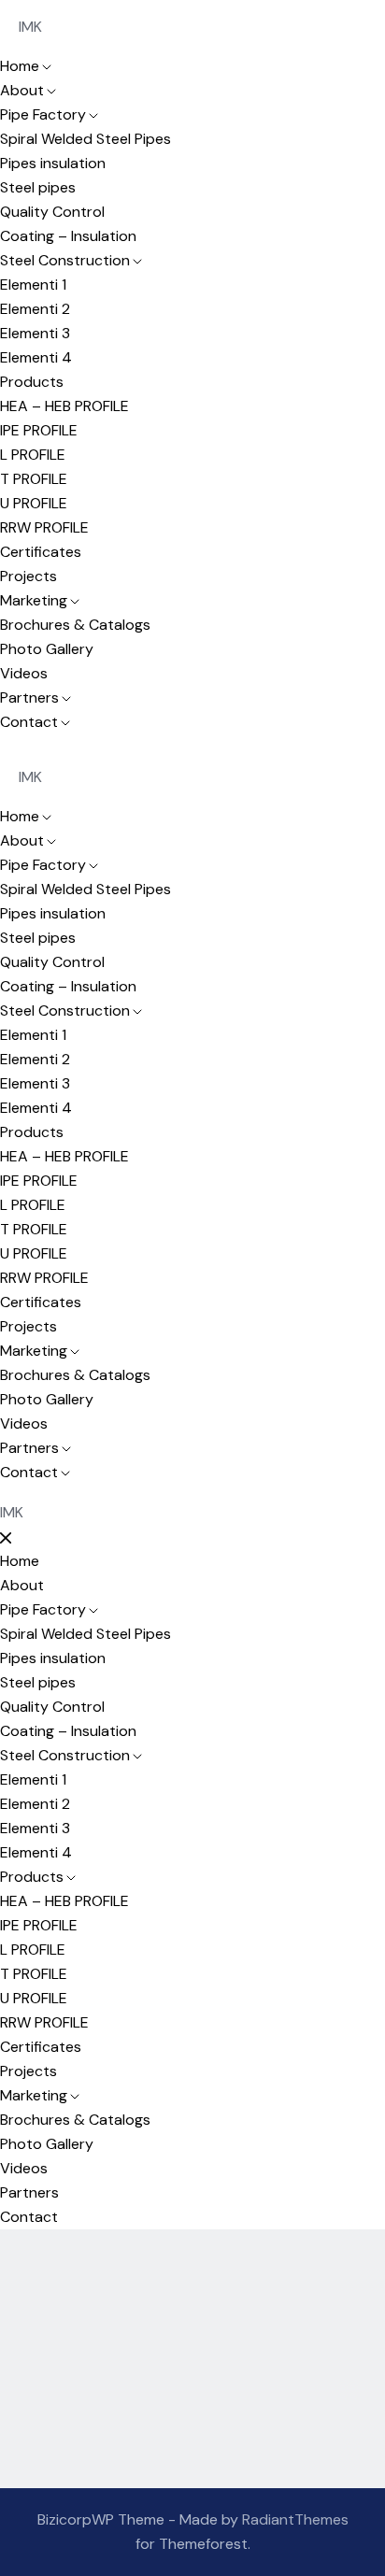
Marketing (34, 600)
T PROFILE (34, 479)
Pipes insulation (53, 163)
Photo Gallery (47, 649)
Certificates (41, 552)
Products (32, 382)
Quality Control (52, 212)
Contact (29, 722)
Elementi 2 (35, 309)
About (22, 90)
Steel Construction (65, 260)
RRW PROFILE (44, 527)
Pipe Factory (43, 114)
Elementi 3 (35, 333)
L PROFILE (33, 455)
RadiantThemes (295, 2519)
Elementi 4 (36, 357)
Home (20, 66)
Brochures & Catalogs (75, 625)
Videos (24, 673)
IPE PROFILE (39, 430)
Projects (29, 576)
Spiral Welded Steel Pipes (86, 139)
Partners (29, 697)
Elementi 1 (33, 285)
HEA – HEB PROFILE (64, 406)
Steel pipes (38, 187)
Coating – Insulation (68, 236)
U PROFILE (34, 503)
